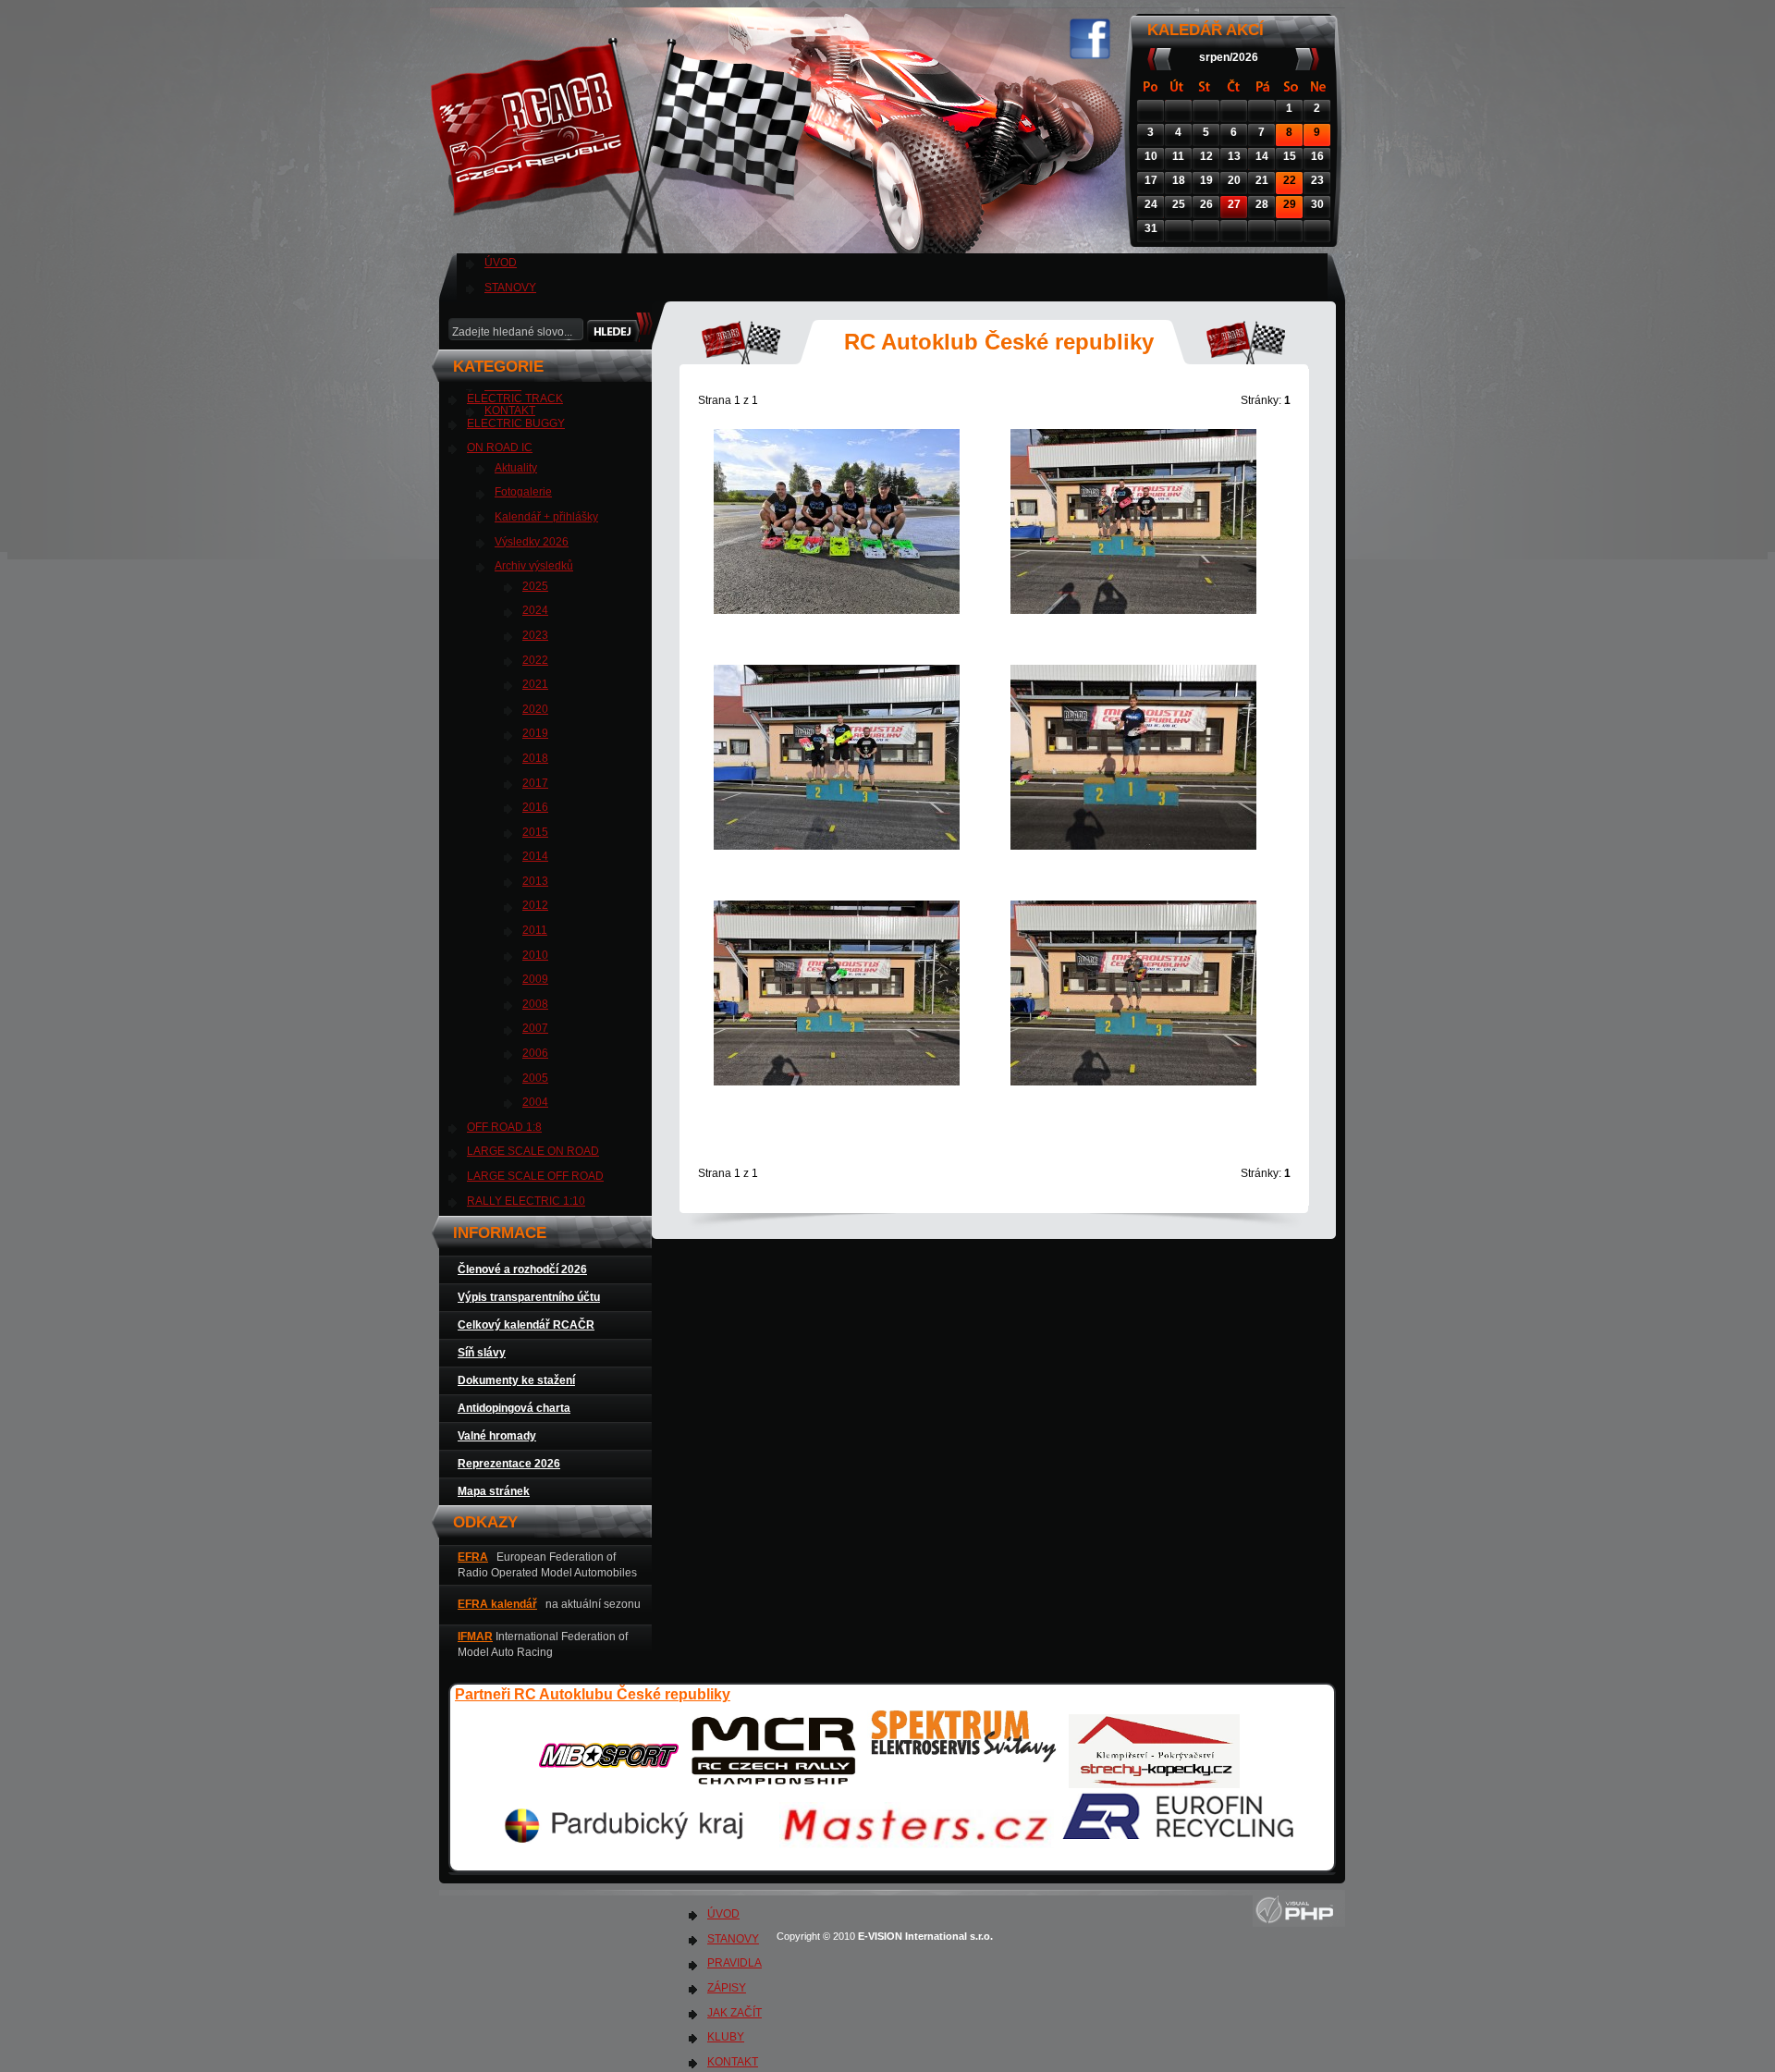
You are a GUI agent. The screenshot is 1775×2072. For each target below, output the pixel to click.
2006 (535, 1053)
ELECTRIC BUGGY (516, 423)
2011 (535, 930)
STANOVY (510, 288)
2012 (535, 905)
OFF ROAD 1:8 (504, 1127)
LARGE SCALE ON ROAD (533, 1151)
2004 (535, 1102)
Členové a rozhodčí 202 (519, 1269)
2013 (535, 881)
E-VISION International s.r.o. (927, 1936)
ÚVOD (501, 263)
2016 (535, 807)
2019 (535, 733)
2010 (535, 955)
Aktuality (516, 468)
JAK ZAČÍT (734, 2013)
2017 (535, 783)
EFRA (473, 1557)
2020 (535, 709)
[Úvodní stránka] (625, 240)
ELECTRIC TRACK (515, 398)
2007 (535, 1028)
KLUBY (726, 2037)
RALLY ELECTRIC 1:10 (526, 1201)
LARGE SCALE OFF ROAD (535, 1176)
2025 (535, 586)
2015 (535, 832)
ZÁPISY (727, 1988)
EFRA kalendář (497, 1604)
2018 (535, 758)
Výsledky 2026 (532, 542)
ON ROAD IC (500, 448)
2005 (535, 1078)
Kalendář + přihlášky (546, 517)
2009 (535, 979)
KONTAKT (733, 2062)
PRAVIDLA (734, 1963)
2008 (535, 1004)
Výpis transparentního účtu (529, 1297)
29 (1290, 204)
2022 (535, 660)
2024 (535, 610)
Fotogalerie (523, 492)
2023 (535, 635)
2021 (535, 684)
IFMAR (475, 1637)
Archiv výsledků (534, 566)
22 (1290, 180)
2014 (535, 856)
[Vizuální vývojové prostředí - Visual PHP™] (1299, 1923)
